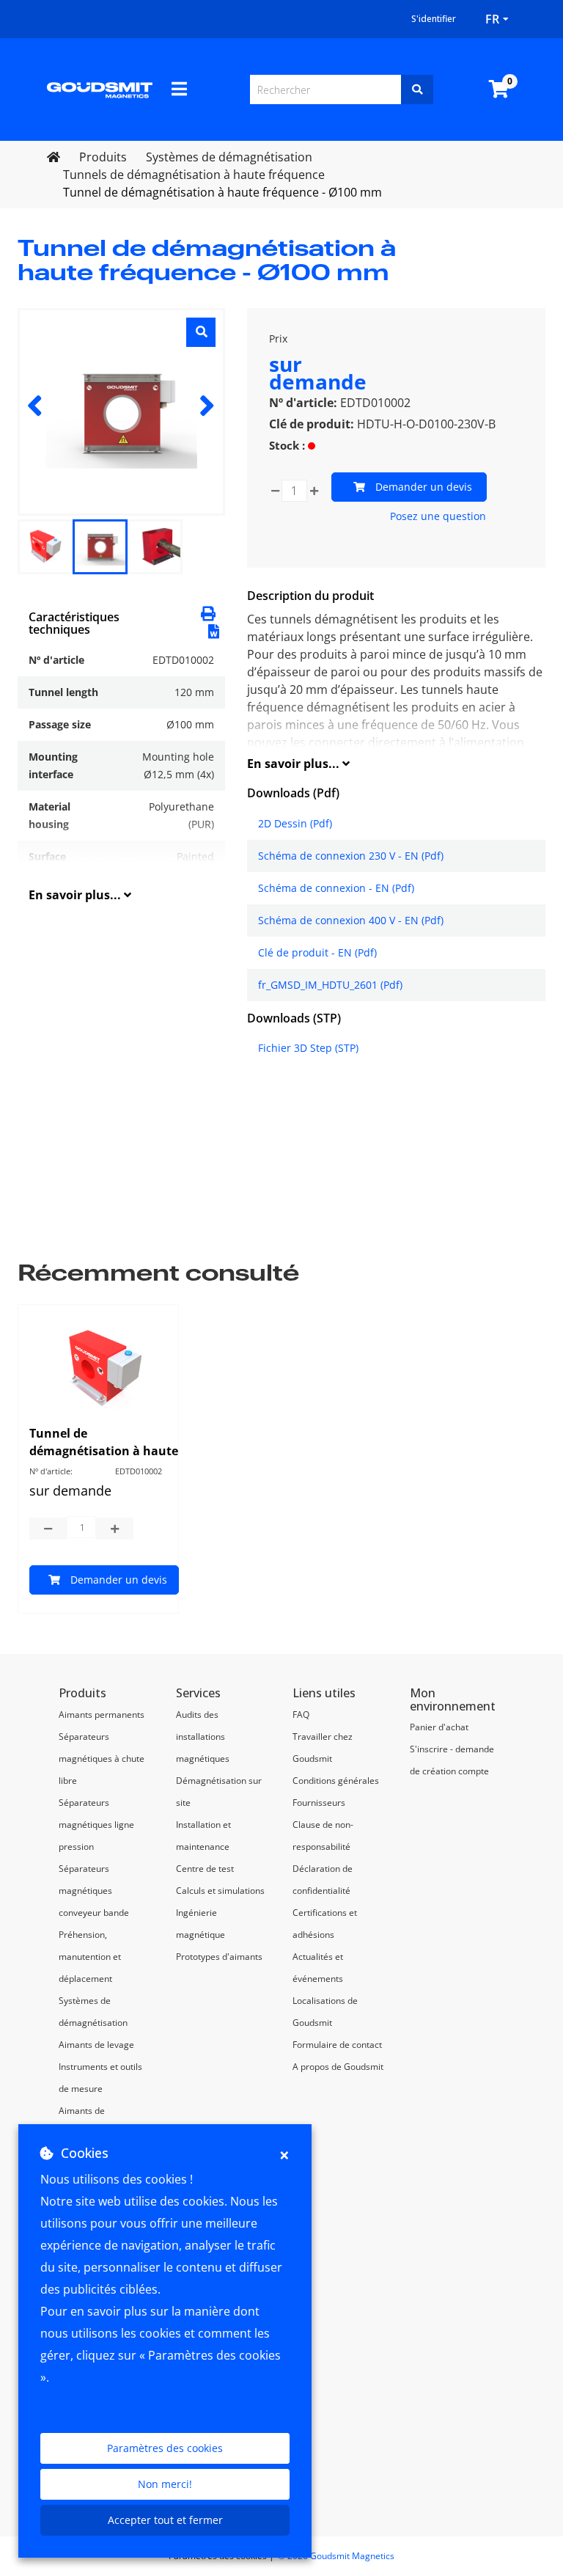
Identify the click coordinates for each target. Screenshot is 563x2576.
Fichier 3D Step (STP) (308, 1048)
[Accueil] (100, 89)
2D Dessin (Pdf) (295, 823)
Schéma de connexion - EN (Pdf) (336, 888)
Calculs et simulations (220, 1891)
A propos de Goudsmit (338, 2067)
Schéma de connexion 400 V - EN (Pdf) (351, 920)
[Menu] (179, 89)
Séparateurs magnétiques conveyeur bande (94, 1891)
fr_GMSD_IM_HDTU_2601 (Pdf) (330, 985)
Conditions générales (336, 1781)
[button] (214, 630)
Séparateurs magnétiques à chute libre (102, 1759)
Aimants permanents (102, 1715)
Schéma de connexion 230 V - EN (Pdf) (351, 856)
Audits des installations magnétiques (203, 1737)
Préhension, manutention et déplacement (90, 1957)
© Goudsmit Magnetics (336, 2556)
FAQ (301, 1715)
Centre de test (205, 1869)
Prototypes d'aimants (219, 1957)
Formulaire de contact (337, 2045)
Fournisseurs (319, 1803)
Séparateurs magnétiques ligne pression (96, 1825)
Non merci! (165, 2484)
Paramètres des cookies (165, 2448)
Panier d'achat (439, 1727)
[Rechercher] (417, 89)
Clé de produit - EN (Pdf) (317, 952)
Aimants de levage (96, 2045)
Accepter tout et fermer (165, 2520)
